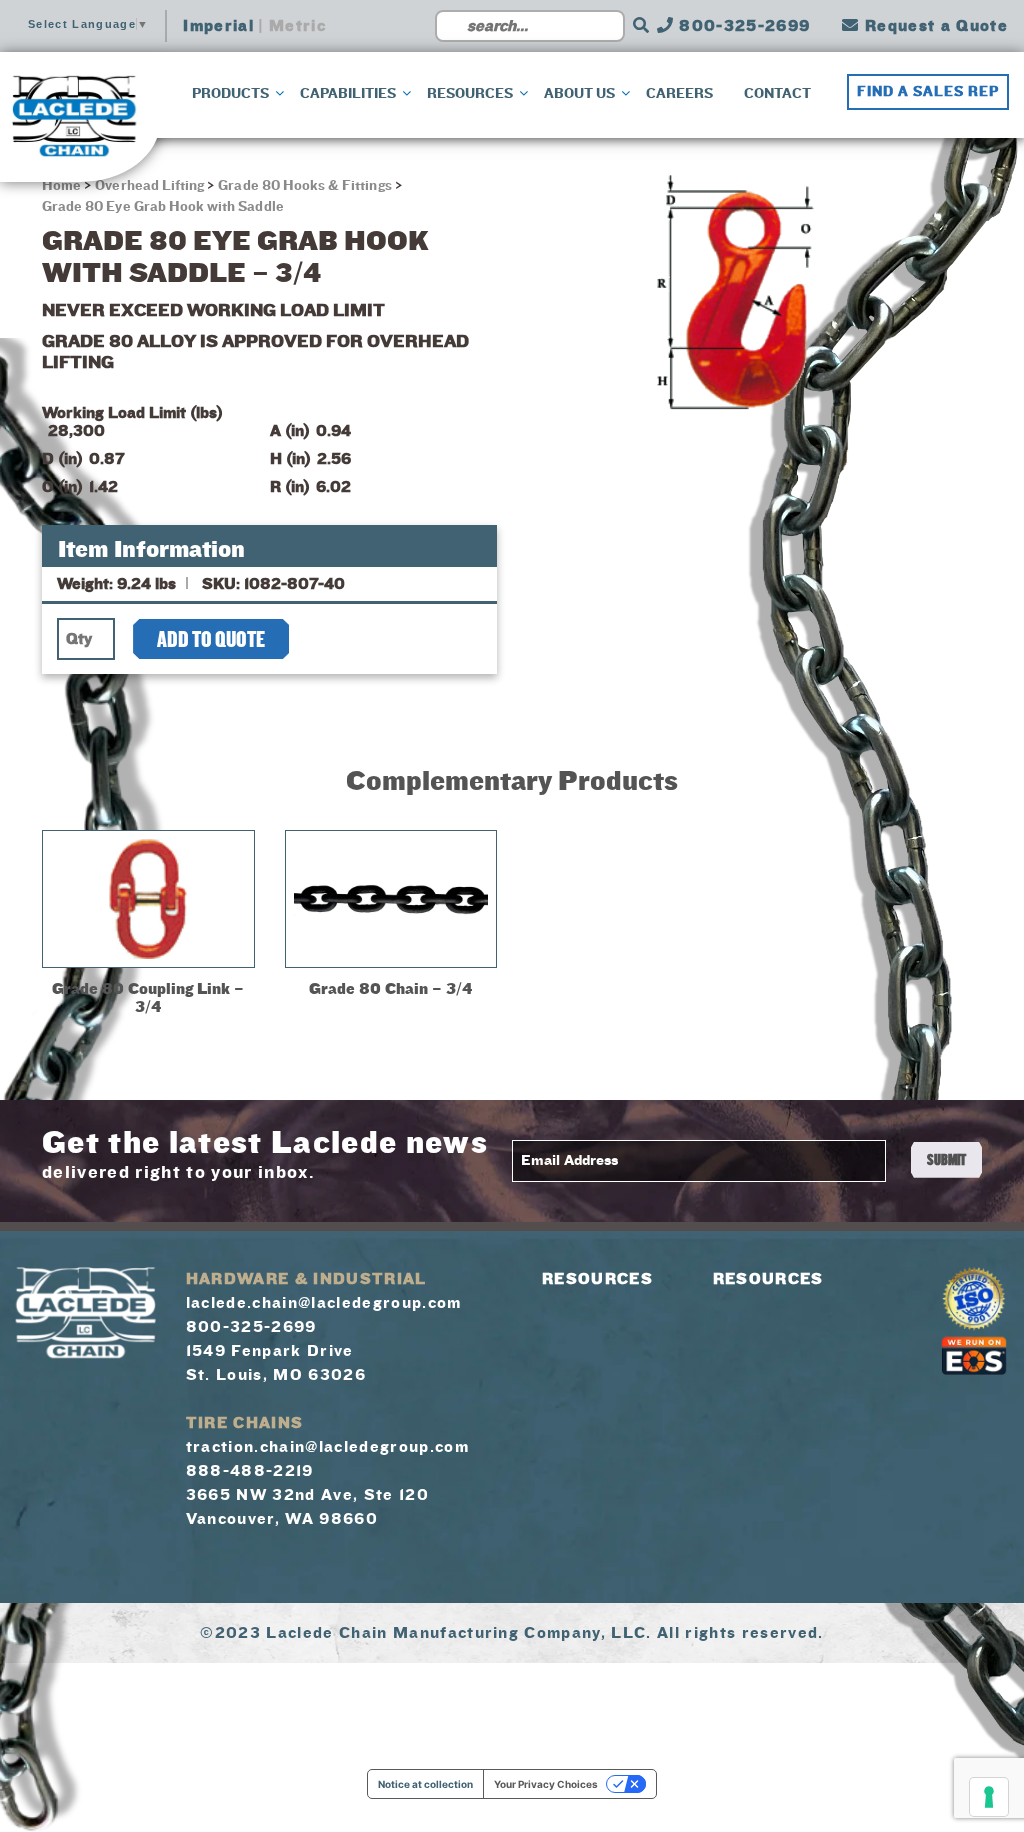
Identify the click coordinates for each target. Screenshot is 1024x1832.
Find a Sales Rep (928, 92)
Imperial (218, 26)
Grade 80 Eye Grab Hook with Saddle (163, 207)
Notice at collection (425, 1784)
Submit (946, 1160)
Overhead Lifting (149, 186)
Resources (597, 1279)
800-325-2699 (742, 26)
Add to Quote (211, 640)
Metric (297, 26)
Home (63, 186)
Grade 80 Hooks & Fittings (304, 186)
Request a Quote (934, 26)
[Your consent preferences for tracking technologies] (989, 1797)
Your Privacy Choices (546, 1784)
